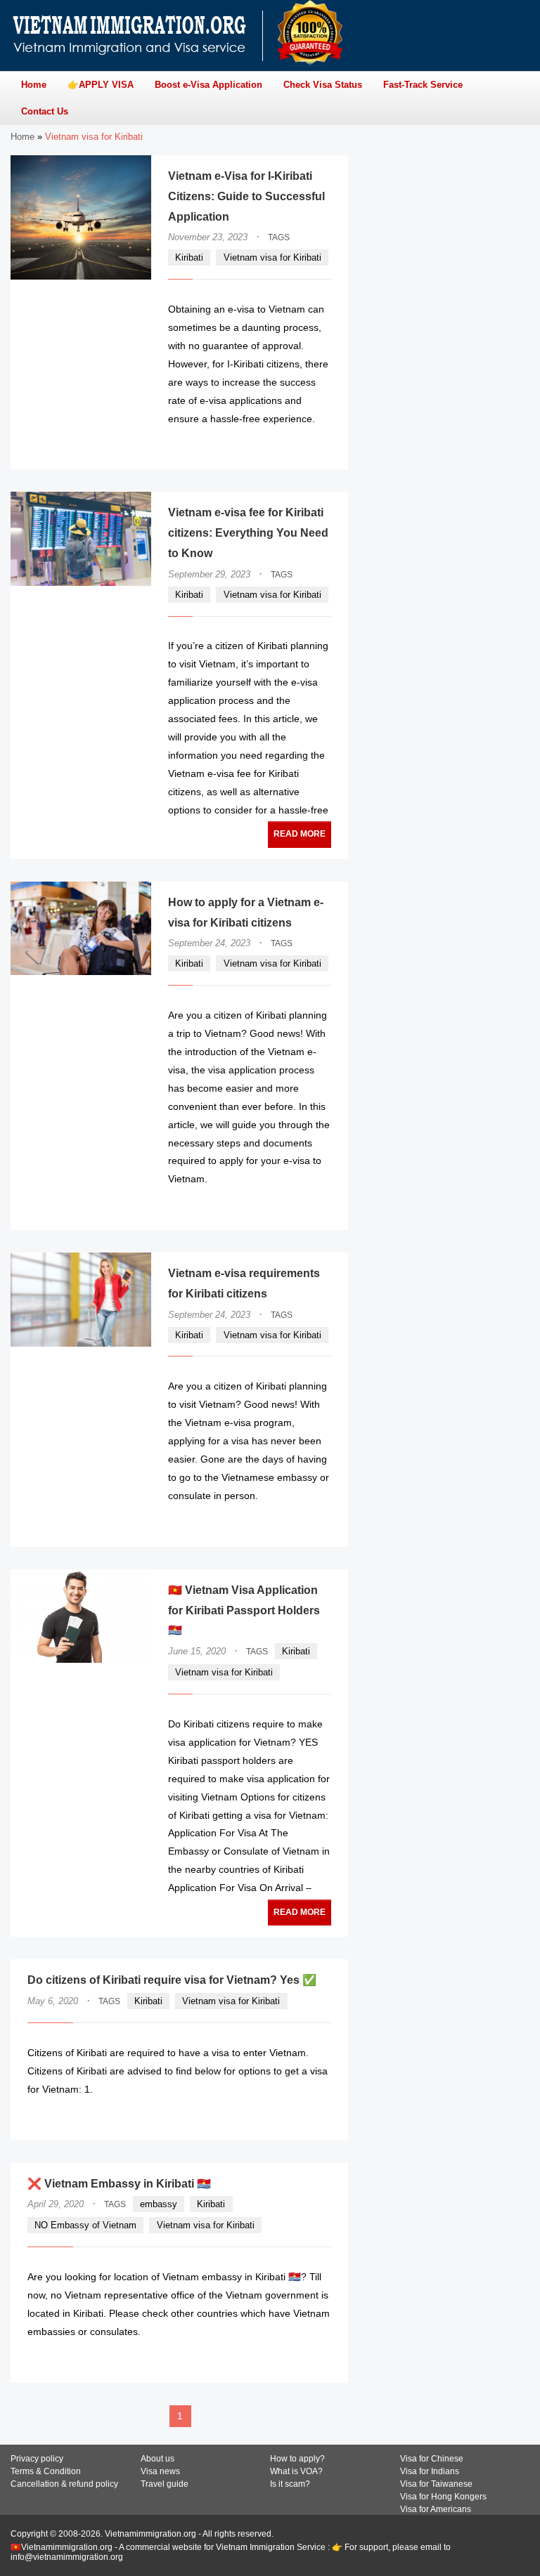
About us (157, 2459)
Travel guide (165, 2484)
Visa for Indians (430, 2471)
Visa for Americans (436, 2509)
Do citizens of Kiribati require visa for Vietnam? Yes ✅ (172, 1980)
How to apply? (297, 2459)
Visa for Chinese (432, 2459)
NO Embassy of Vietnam (85, 2225)
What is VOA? (296, 2471)
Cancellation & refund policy (64, 2484)
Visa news (160, 2471)
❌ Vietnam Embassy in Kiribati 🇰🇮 (119, 2184)
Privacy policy (37, 2459)
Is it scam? (290, 2484)
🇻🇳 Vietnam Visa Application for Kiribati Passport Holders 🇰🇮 (244, 1610)
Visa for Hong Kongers (443, 2497)
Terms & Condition (46, 2471)
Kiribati (189, 257)
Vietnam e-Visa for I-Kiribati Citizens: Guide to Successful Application (246, 196)
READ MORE (289, 446)
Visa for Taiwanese (436, 2484)
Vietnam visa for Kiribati (272, 257)
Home (22, 137)
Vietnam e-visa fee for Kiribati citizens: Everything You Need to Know (248, 533)
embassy (159, 2204)
